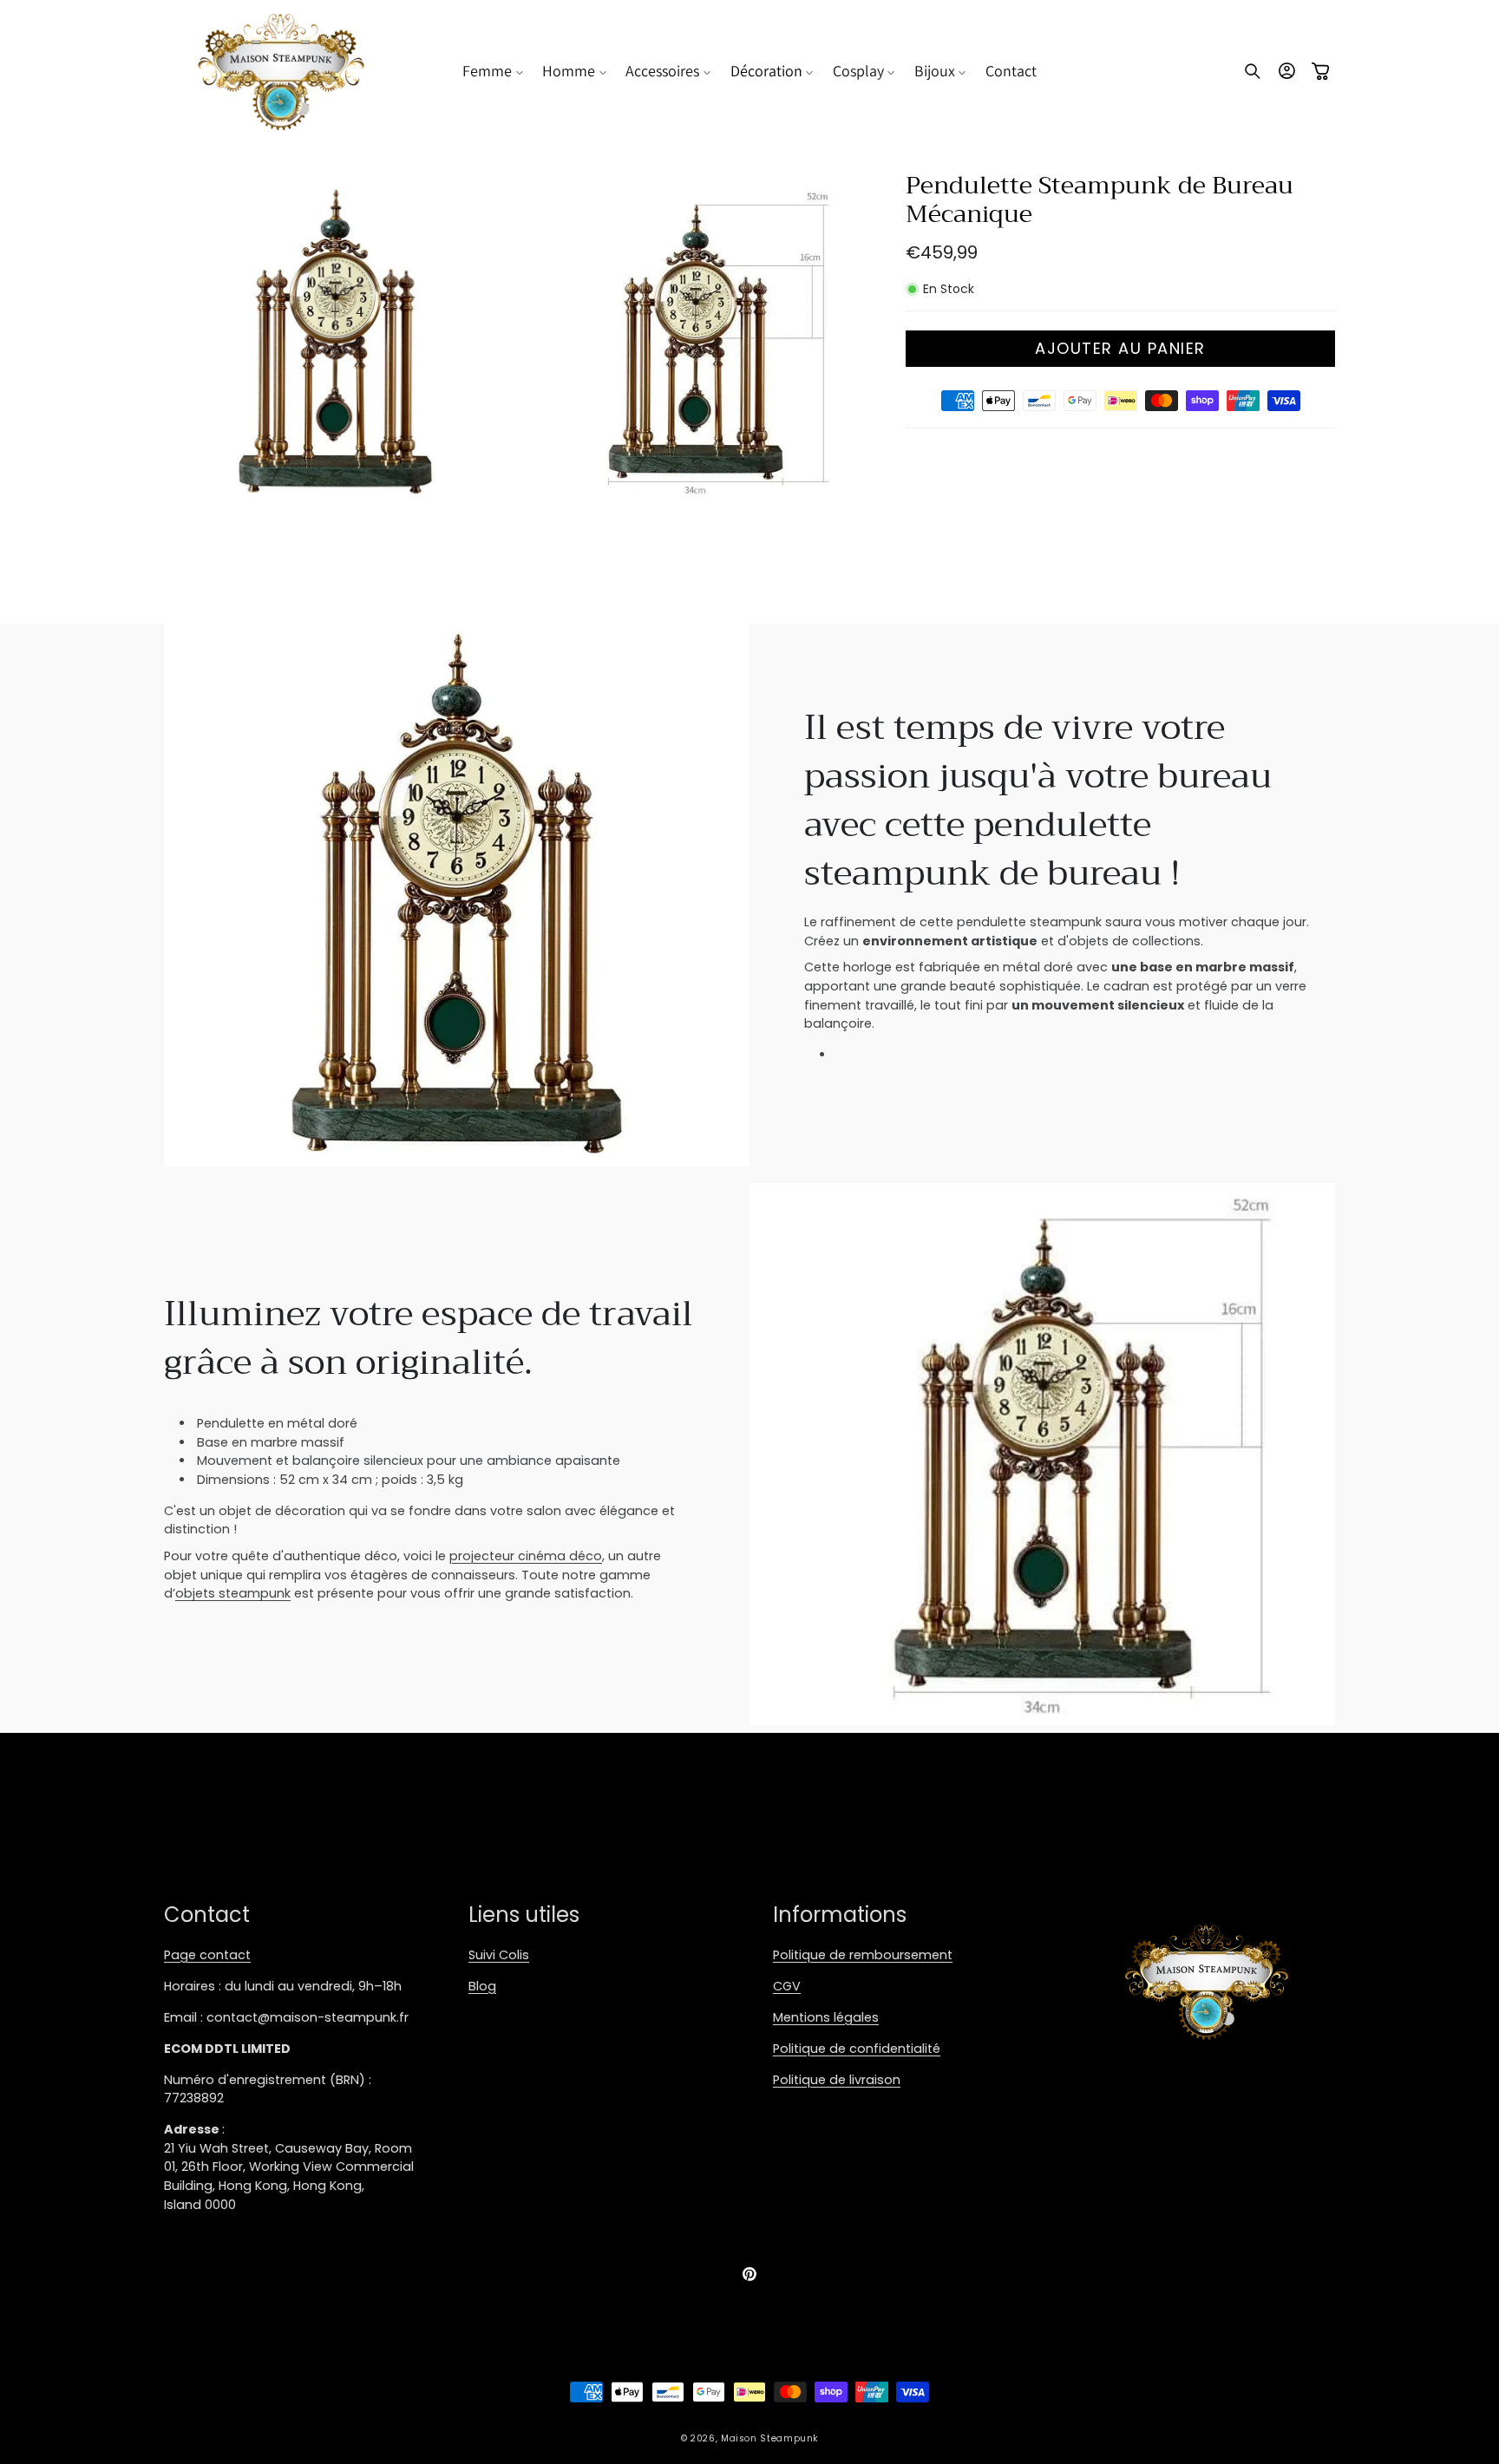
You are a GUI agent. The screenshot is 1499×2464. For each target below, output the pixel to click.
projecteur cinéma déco (526, 1556)
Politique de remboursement (863, 1955)
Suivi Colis (499, 1955)
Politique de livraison (837, 2080)
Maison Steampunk (769, 2438)
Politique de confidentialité (857, 2049)
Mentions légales (826, 2017)
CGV (787, 1986)
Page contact (207, 1955)
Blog (482, 1986)
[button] (493, 71)
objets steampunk (233, 1593)
